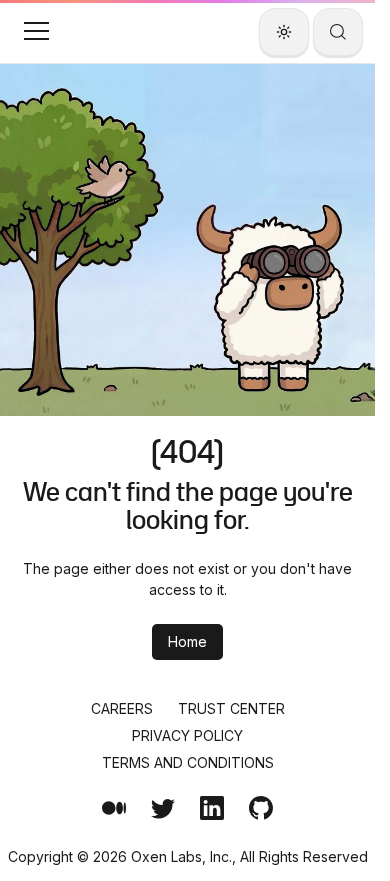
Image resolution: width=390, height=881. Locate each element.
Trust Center (231, 708)
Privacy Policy (187, 735)
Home (187, 641)
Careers (122, 708)
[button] (36, 31)
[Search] (338, 32)
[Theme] (284, 32)
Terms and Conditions (188, 762)
